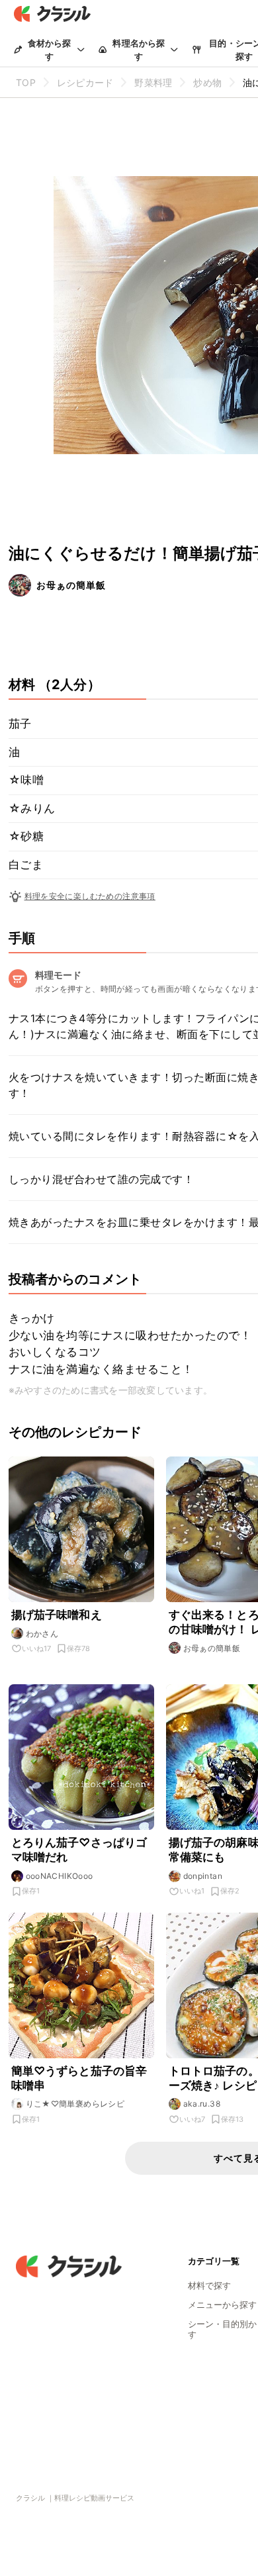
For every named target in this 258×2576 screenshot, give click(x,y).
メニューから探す (222, 2305)
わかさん (42, 1634)
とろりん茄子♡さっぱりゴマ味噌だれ (79, 1850)
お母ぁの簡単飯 (71, 585)
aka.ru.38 (202, 2104)
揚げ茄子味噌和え (57, 1615)
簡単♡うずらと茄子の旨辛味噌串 (79, 2078)
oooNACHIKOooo (60, 1876)
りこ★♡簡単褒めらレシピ (75, 2104)
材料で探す (209, 2285)
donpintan (203, 1876)
